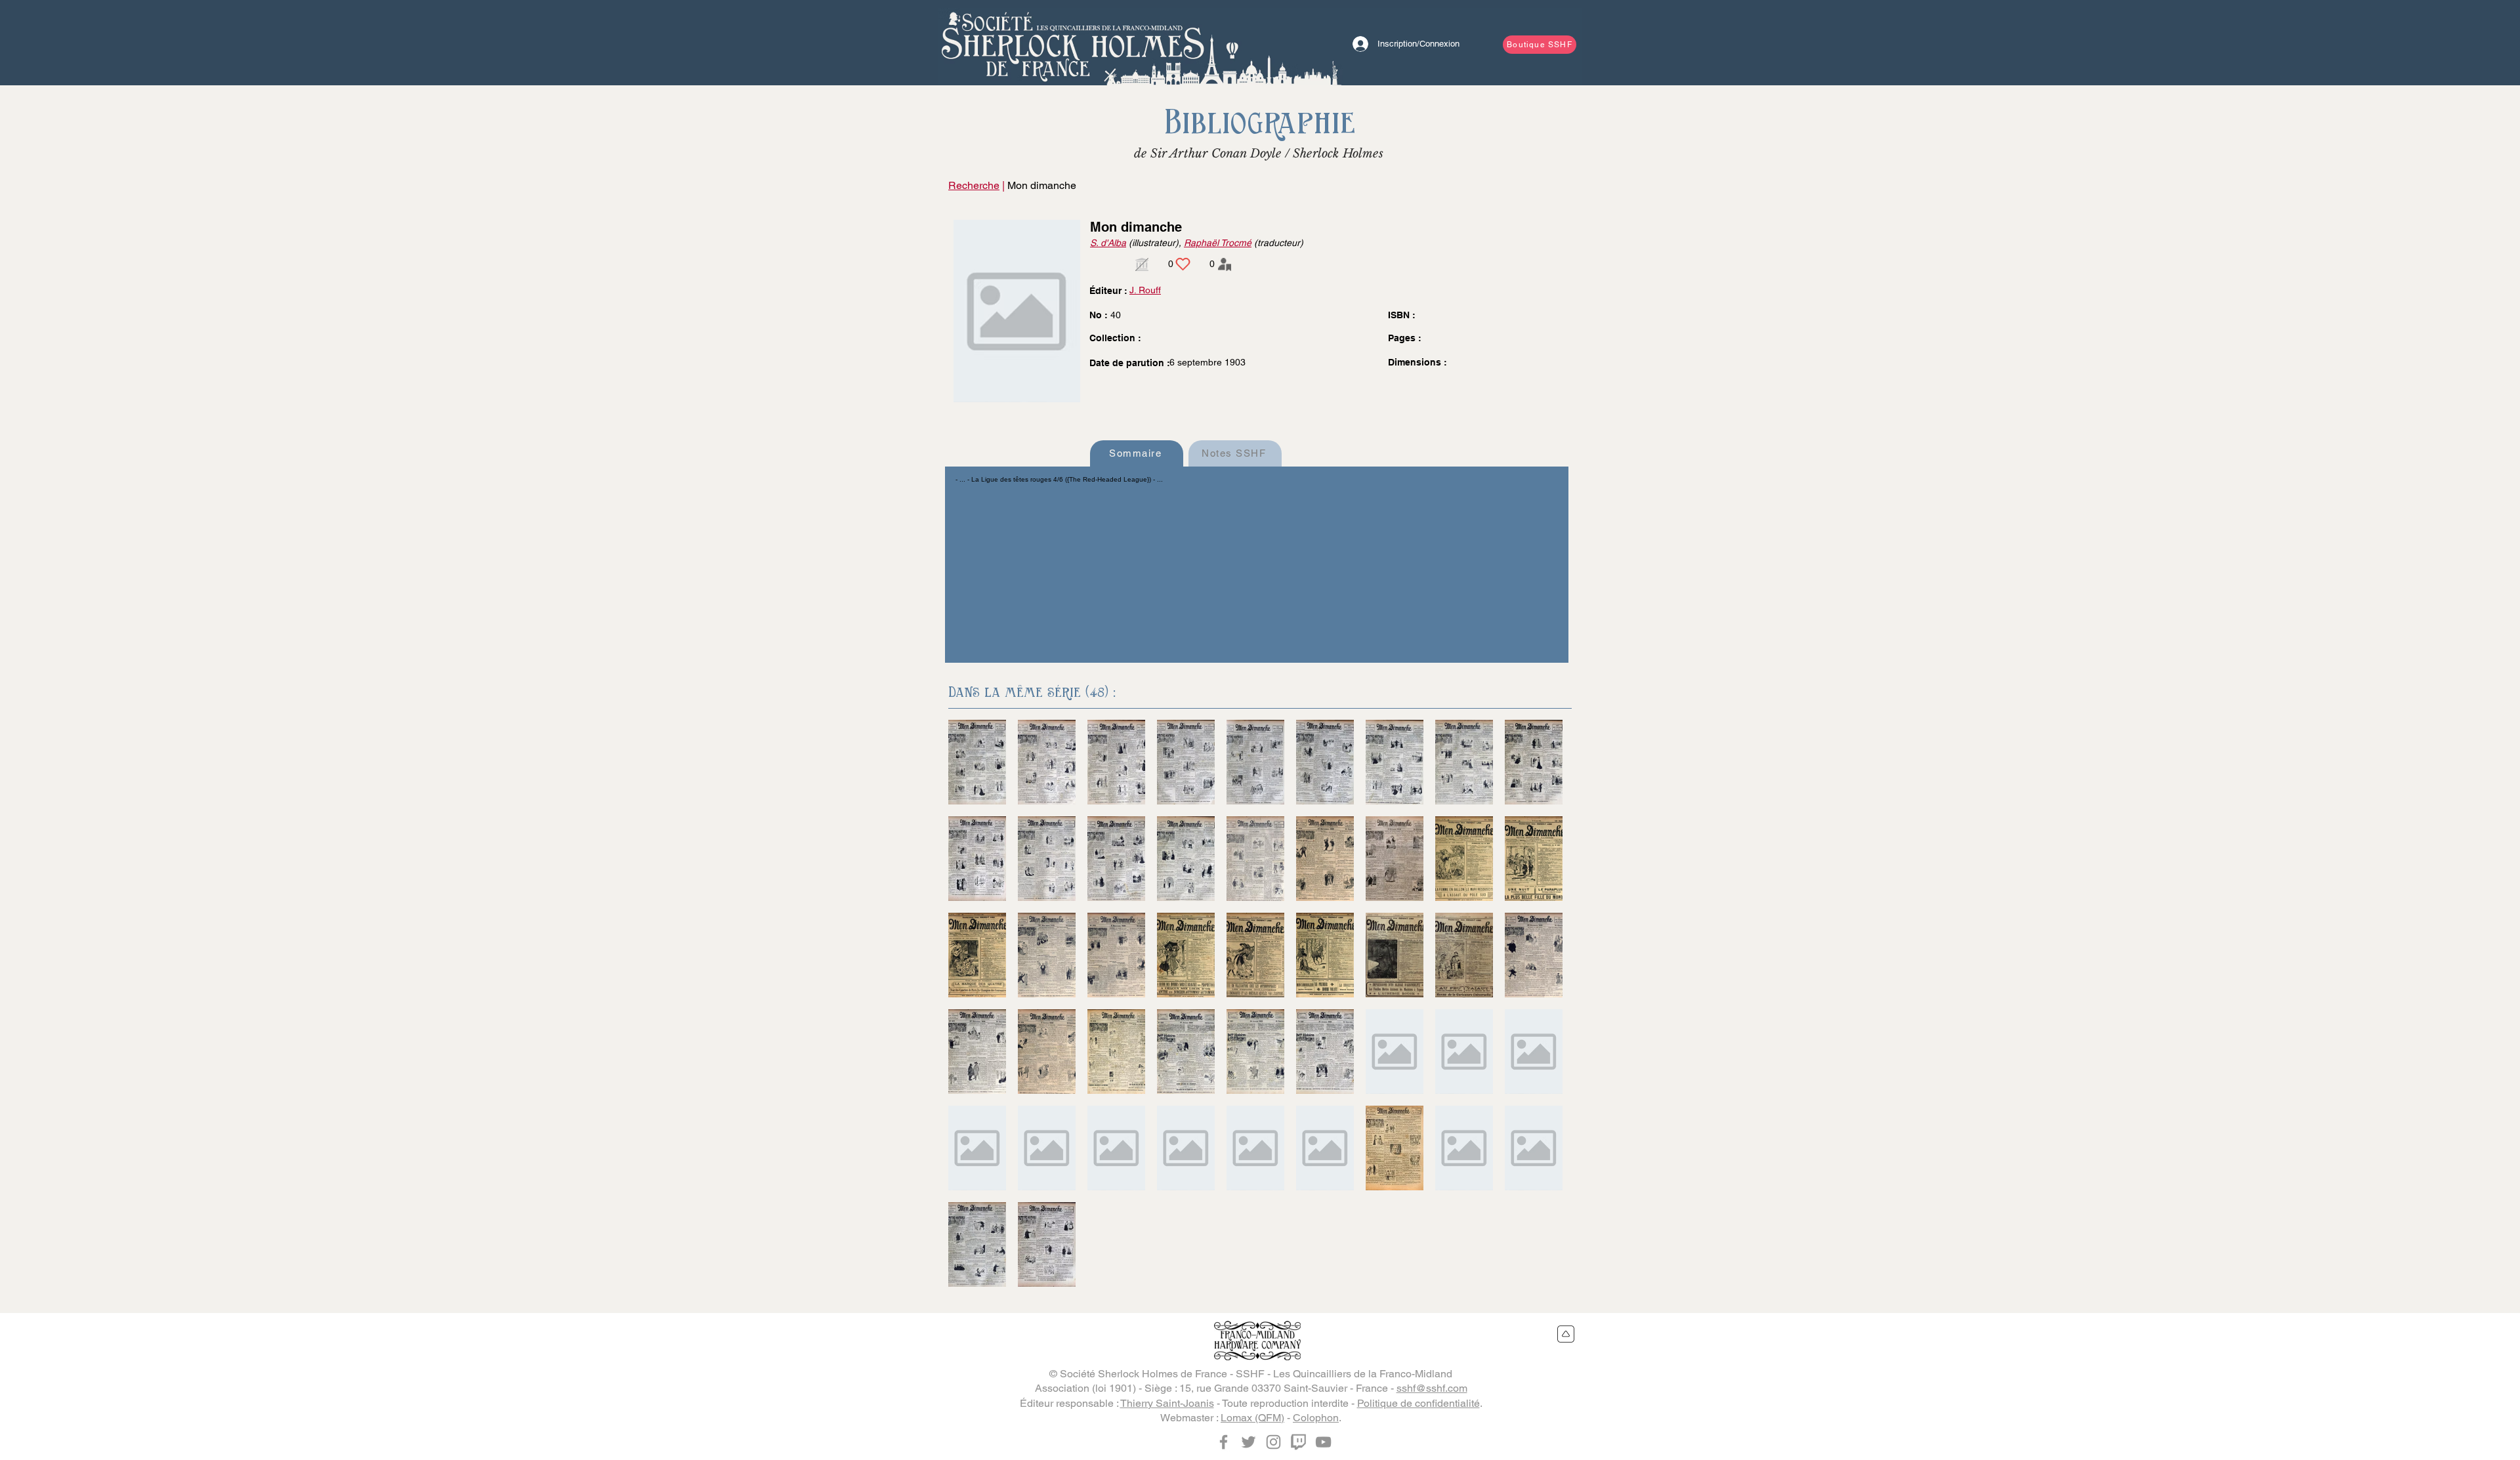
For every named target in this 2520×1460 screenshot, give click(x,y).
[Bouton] (1073, 43)
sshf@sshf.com (1432, 1388)
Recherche (974, 185)
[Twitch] (1298, 1442)
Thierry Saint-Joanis (1167, 1403)
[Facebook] (1224, 1442)
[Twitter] (1249, 1442)
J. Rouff (1145, 290)
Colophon (1316, 1418)
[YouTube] (1323, 1442)
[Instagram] (1273, 1442)
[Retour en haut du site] (1566, 1334)
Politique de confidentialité (1418, 1403)
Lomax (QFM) (1252, 1418)
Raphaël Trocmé (1218, 243)
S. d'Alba (1108, 243)
